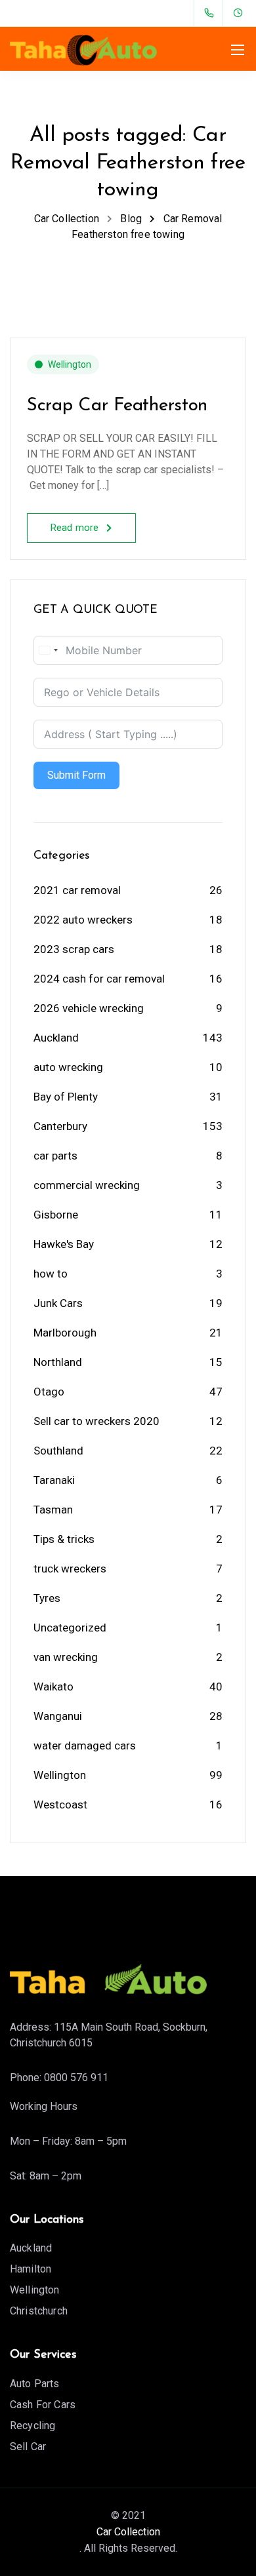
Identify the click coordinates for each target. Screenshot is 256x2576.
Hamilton (31, 2269)
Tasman (53, 1510)
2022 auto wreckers (83, 920)
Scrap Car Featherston (117, 406)
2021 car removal (77, 890)
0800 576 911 (76, 2078)
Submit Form (76, 775)
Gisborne (56, 1215)
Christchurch (39, 2311)
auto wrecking (68, 1067)
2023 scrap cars (74, 949)
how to (51, 1274)
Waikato (53, 1687)
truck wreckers (70, 1569)
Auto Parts (35, 2384)
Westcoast (60, 1805)
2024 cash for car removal (99, 979)
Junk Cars (58, 1303)
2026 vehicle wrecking (89, 1008)
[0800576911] (212, 13)
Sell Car (28, 2447)
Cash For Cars (43, 2405)
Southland (58, 1451)
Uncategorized (70, 1628)
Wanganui (58, 1716)
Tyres (47, 1598)
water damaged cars (85, 1746)
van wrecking (66, 1657)
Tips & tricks (64, 1539)
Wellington (70, 364)
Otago (49, 1392)
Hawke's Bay (64, 1244)
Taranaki (54, 1480)
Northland (58, 1362)
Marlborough (65, 1333)
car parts (55, 1156)
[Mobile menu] (238, 50)
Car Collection (128, 2532)
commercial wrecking (87, 1185)
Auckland (56, 1038)
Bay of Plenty (66, 1097)
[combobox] (48, 650)
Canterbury (60, 1126)
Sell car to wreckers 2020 (96, 1421)
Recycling (32, 2426)
